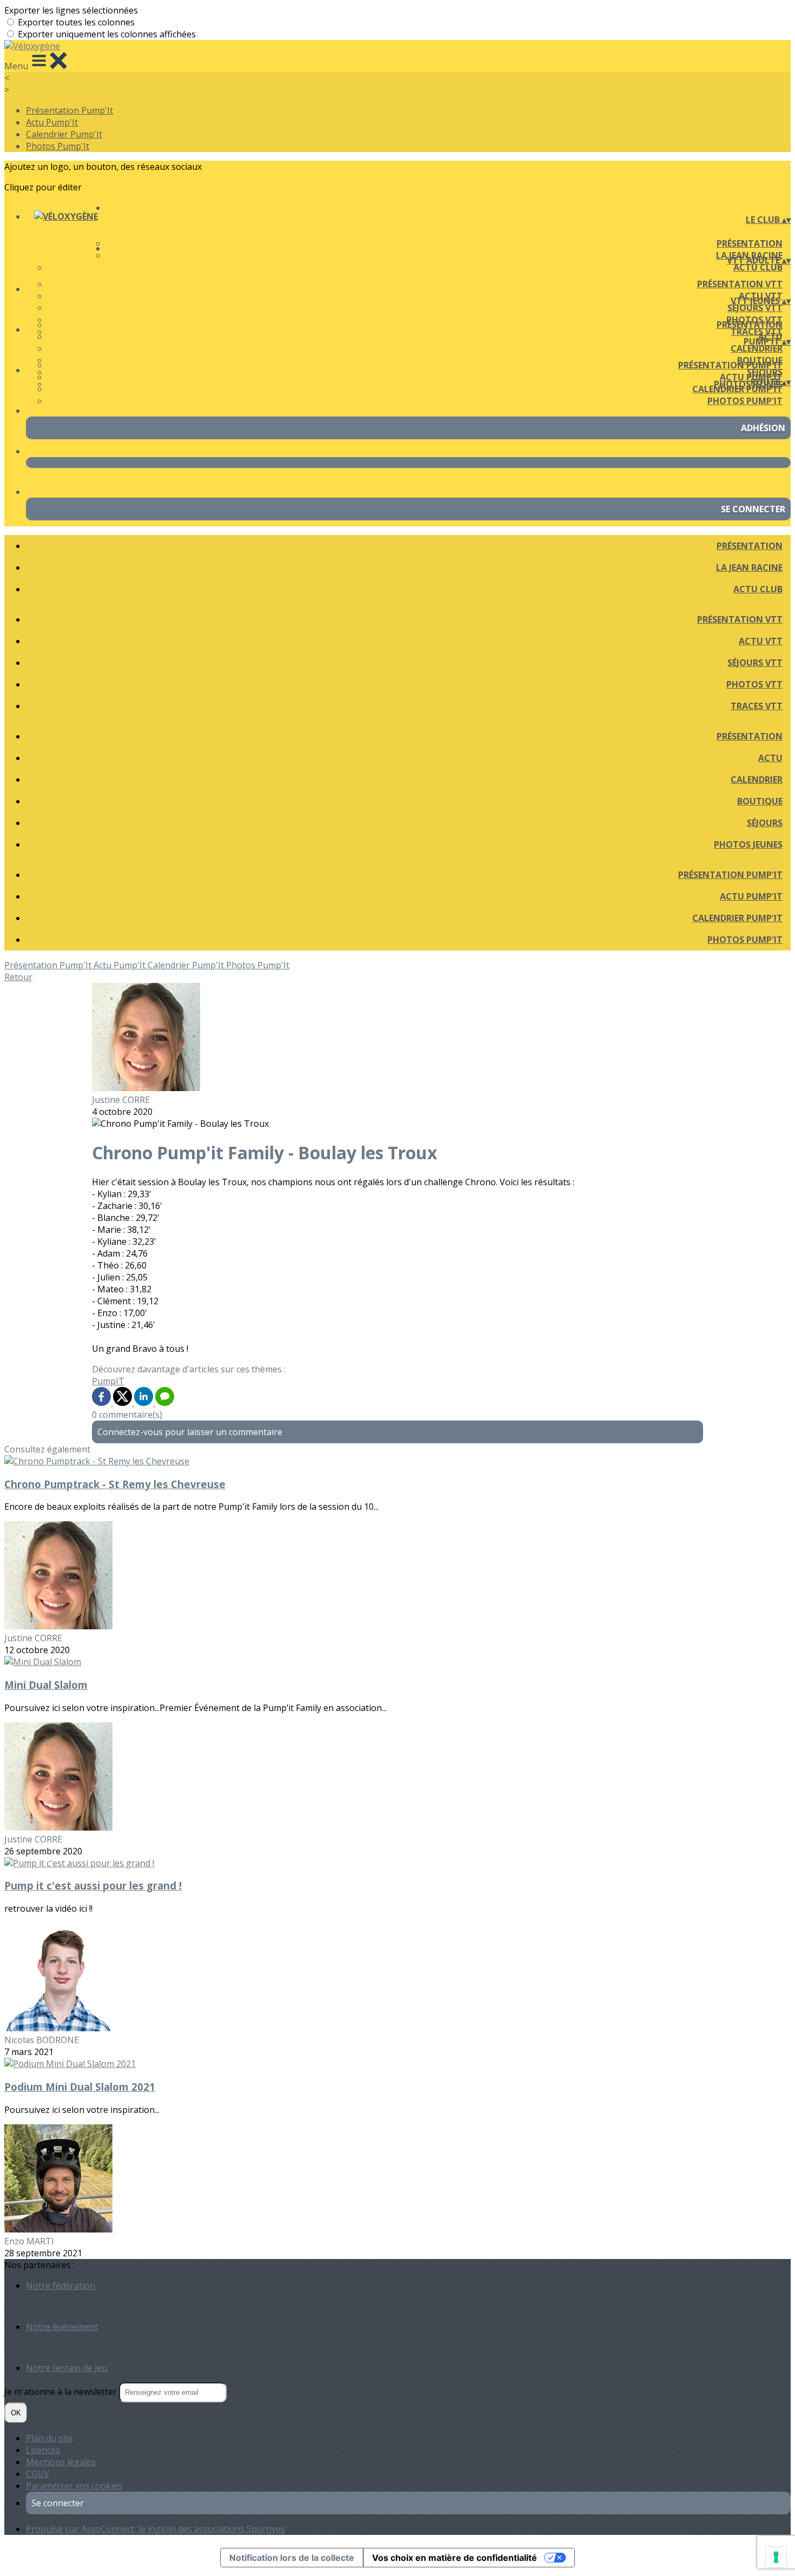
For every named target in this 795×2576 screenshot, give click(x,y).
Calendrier (757, 348)
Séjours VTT (755, 308)
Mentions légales (61, 2462)
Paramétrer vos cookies (74, 2486)
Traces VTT (757, 706)
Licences (43, 2450)
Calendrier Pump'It (64, 134)
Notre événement (62, 2327)
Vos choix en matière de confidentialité (455, 2558)
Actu (770, 758)
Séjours (765, 823)
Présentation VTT (740, 284)
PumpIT (108, 1381)
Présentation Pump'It (69, 110)
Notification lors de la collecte (292, 2558)
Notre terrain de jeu (67, 2368)
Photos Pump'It (58, 146)
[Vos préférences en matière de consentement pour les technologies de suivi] (776, 2557)
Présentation (750, 243)
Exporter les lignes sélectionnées (71, 10)
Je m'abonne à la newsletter (62, 2392)
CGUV (38, 2474)
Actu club (758, 267)
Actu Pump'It (52, 122)
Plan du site (49, 2438)
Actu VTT (761, 641)
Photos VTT (754, 684)
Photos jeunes (748, 844)
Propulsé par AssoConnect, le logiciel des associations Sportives (155, 2529)
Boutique (760, 801)
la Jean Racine (749, 567)
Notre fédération (61, 2286)
